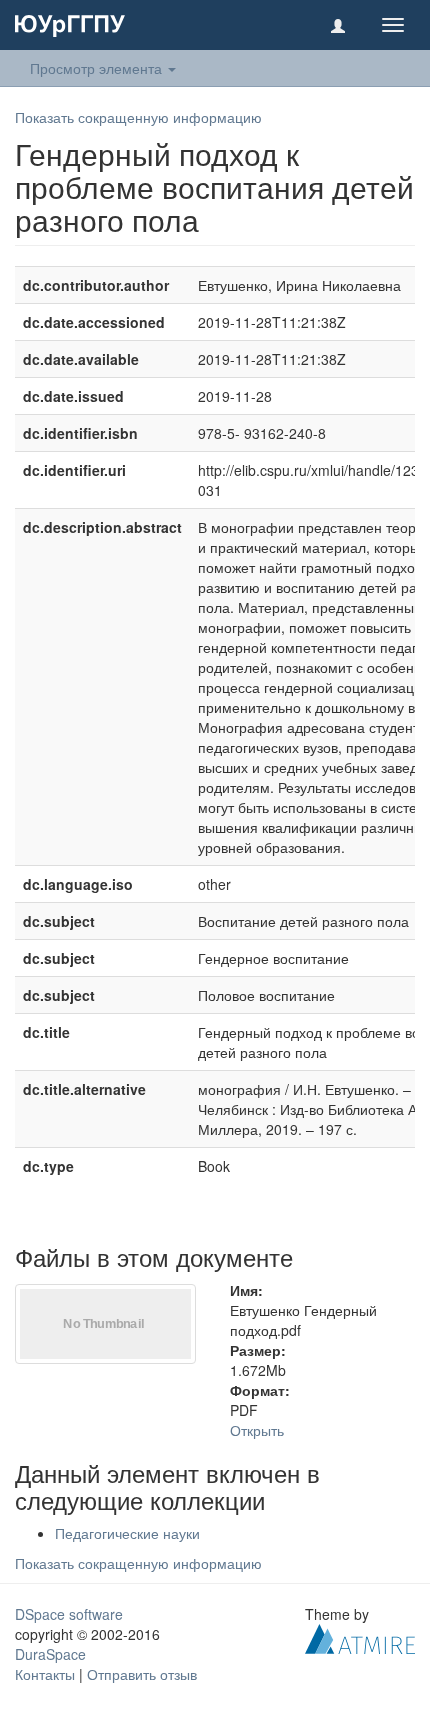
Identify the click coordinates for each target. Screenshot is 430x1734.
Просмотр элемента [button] (98, 68)
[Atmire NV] (360, 1637)
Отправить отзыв (142, 1674)
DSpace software (69, 1614)
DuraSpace (50, 1654)
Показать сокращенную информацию (138, 117)
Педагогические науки (127, 1533)
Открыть (257, 1430)
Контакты (45, 1674)
